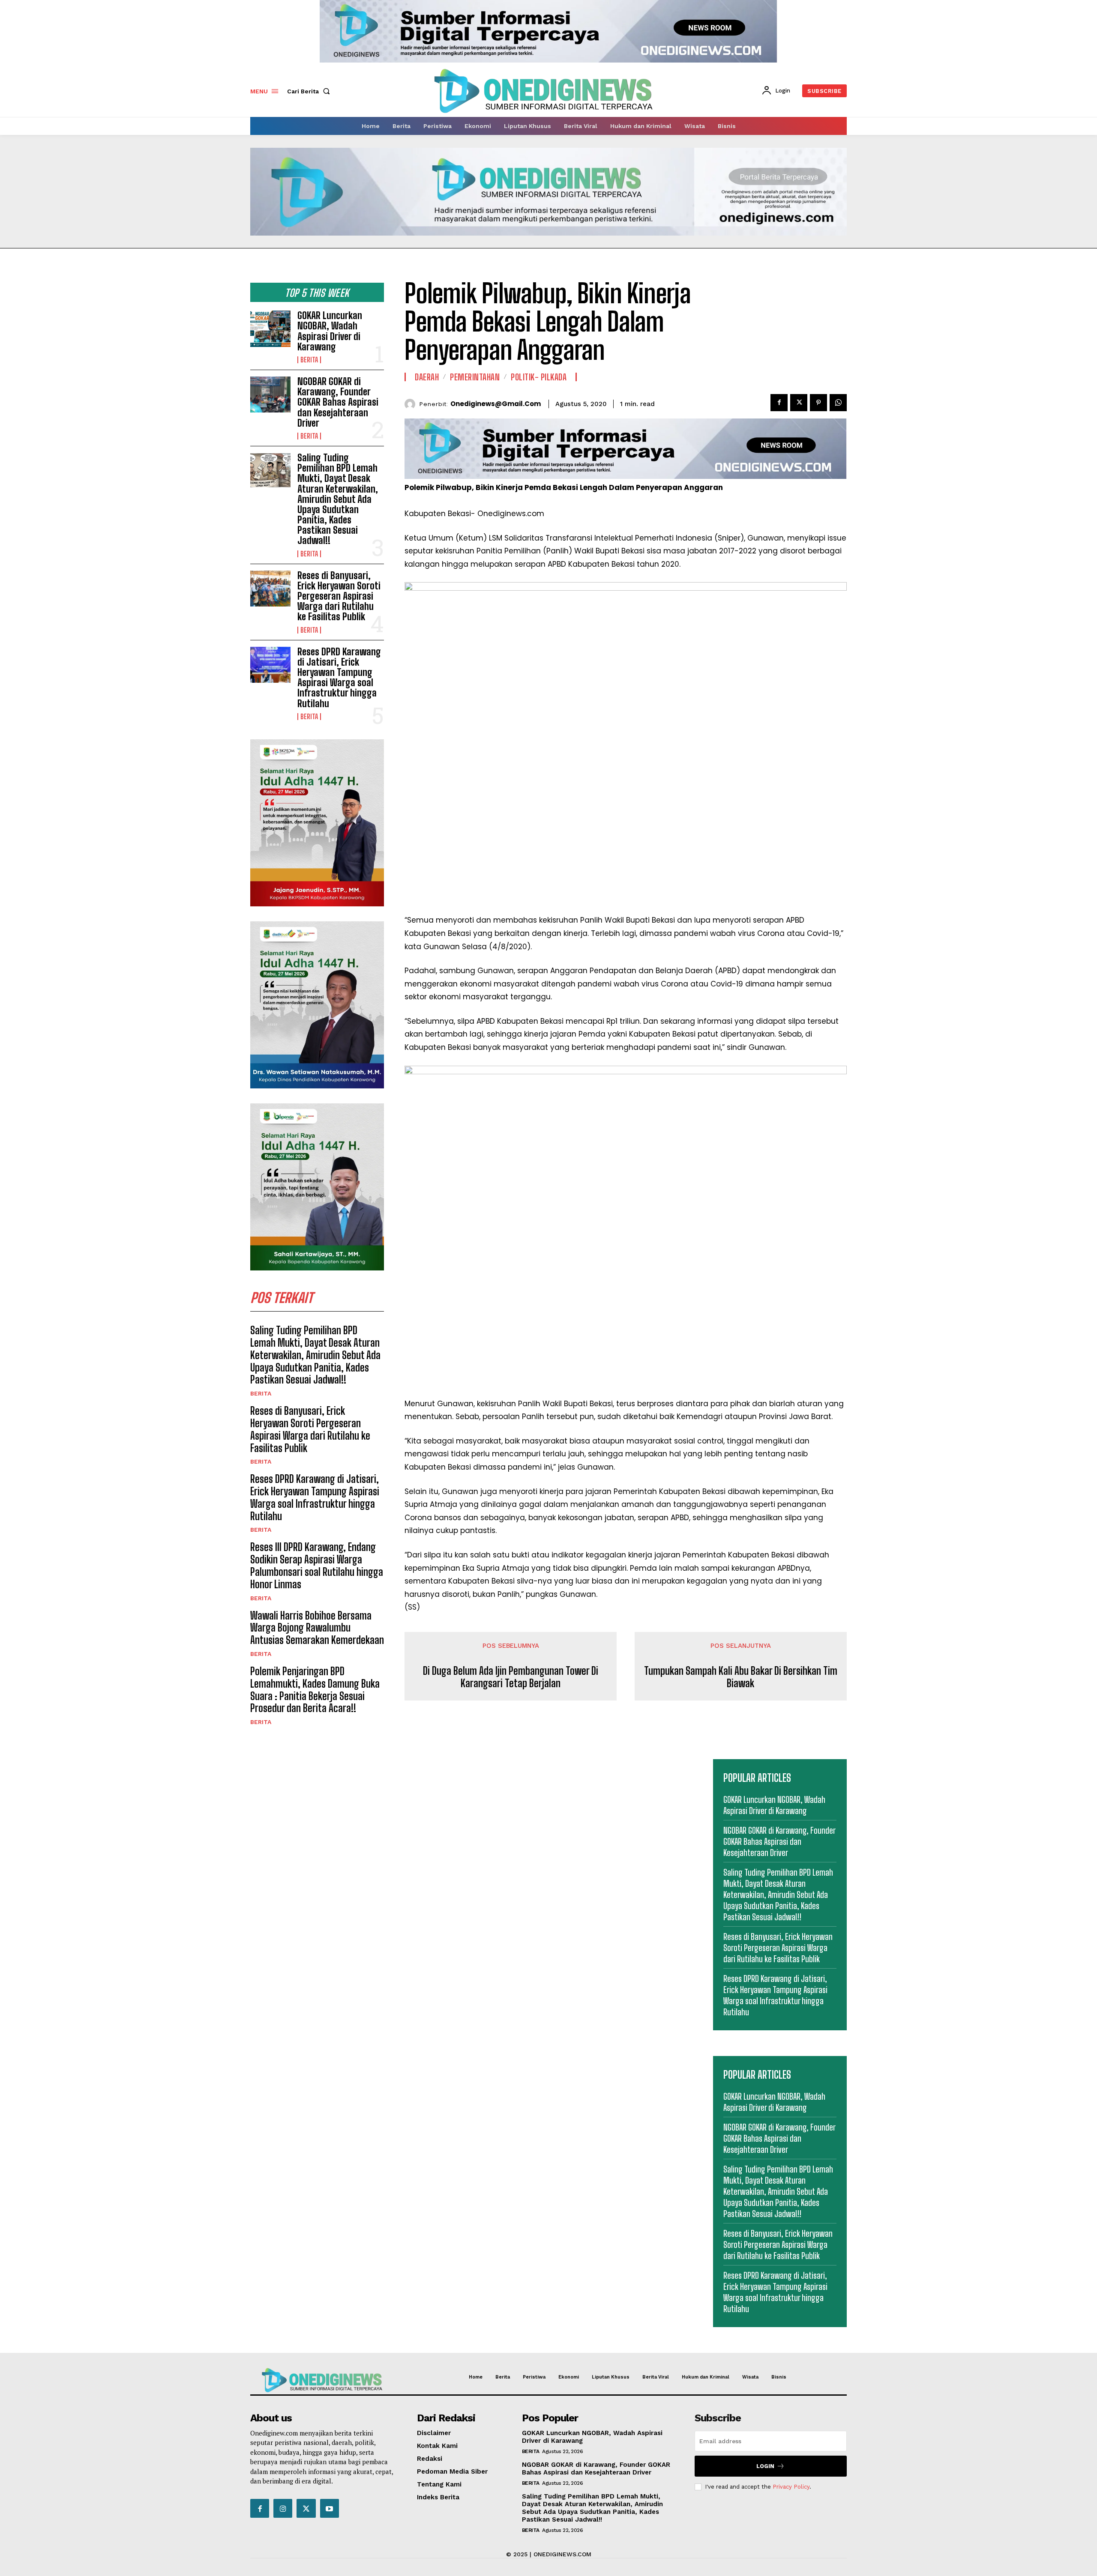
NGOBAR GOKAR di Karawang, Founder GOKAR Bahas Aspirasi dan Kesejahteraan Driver (338, 402)
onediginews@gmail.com (496, 404)
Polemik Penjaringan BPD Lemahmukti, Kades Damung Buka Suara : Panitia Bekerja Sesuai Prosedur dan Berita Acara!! (315, 1690)
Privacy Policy (791, 2487)
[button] (310, 91)
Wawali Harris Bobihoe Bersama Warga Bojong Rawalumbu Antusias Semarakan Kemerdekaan (317, 1628)
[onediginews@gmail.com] (412, 404)
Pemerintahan (475, 377)
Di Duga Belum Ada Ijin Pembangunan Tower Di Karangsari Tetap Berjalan (511, 1677)
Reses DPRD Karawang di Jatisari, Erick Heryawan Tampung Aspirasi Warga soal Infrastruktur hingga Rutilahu (339, 678)
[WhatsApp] (838, 403)
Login (765, 2466)
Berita (309, 360)
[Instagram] (283, 2508)
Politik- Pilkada (539, 377)
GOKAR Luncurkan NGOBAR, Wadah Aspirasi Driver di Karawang (330, 331)
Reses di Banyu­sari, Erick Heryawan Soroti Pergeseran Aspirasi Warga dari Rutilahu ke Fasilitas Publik (339, 596)
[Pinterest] (818, 403)
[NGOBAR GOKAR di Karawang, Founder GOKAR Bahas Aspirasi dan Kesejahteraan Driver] (270, 394)
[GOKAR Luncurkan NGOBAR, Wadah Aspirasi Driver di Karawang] (270, 329)
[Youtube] (330, 2508)
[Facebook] (779, 403)
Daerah (427, 377)
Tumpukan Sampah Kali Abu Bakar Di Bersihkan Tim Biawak (741, 1677)
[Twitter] (799, 403)
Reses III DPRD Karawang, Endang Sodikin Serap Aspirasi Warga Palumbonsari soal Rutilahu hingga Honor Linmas (317, 1565)
